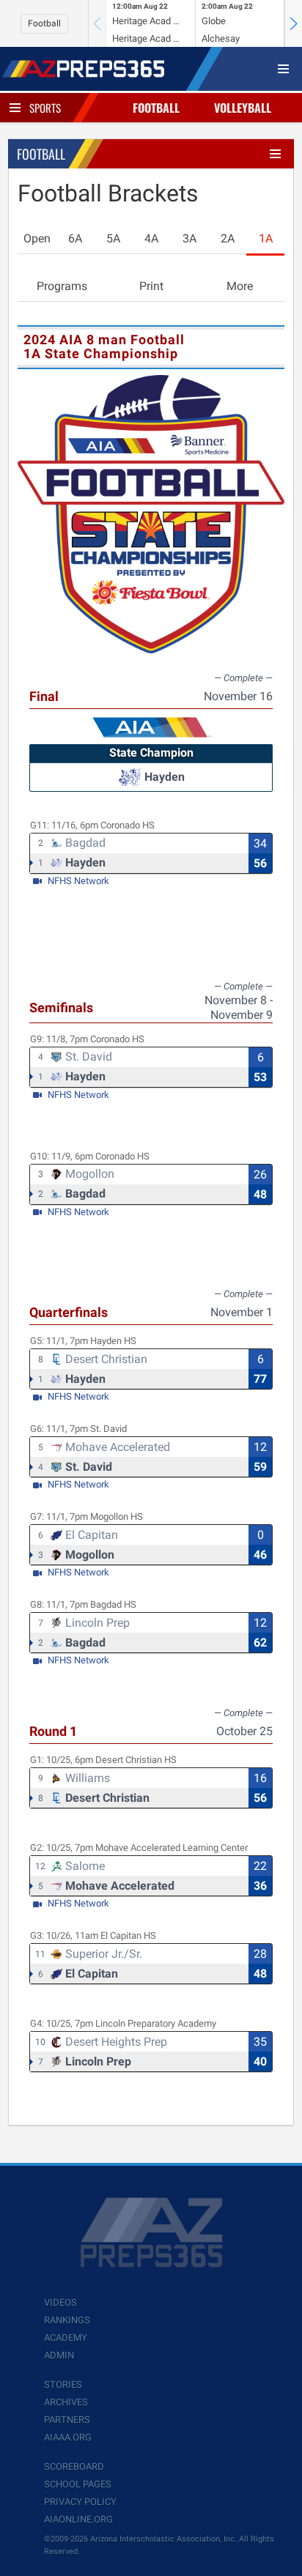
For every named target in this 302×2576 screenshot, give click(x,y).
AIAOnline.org (78, 2519)
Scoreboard (74, 2466)
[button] (293, 23)
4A (151, 238)
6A (75, 238)
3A (189, 238)
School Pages (78, 2484)
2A (228, 238)
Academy (66, 2338)
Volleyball (243, 108)
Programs (62, 286)
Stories (63, 2384)
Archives (66, 2402)
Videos (60, 2302)
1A (266, 238)
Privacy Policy (80, 2502)
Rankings (67, 2320)
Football (44, 23)
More (240, 286)
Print (151, 286)
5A (113, 238)
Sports (45, 108)
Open (37, 238)
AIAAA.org (68, 2437)
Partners (67, 2420)
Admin (59, 2355)
